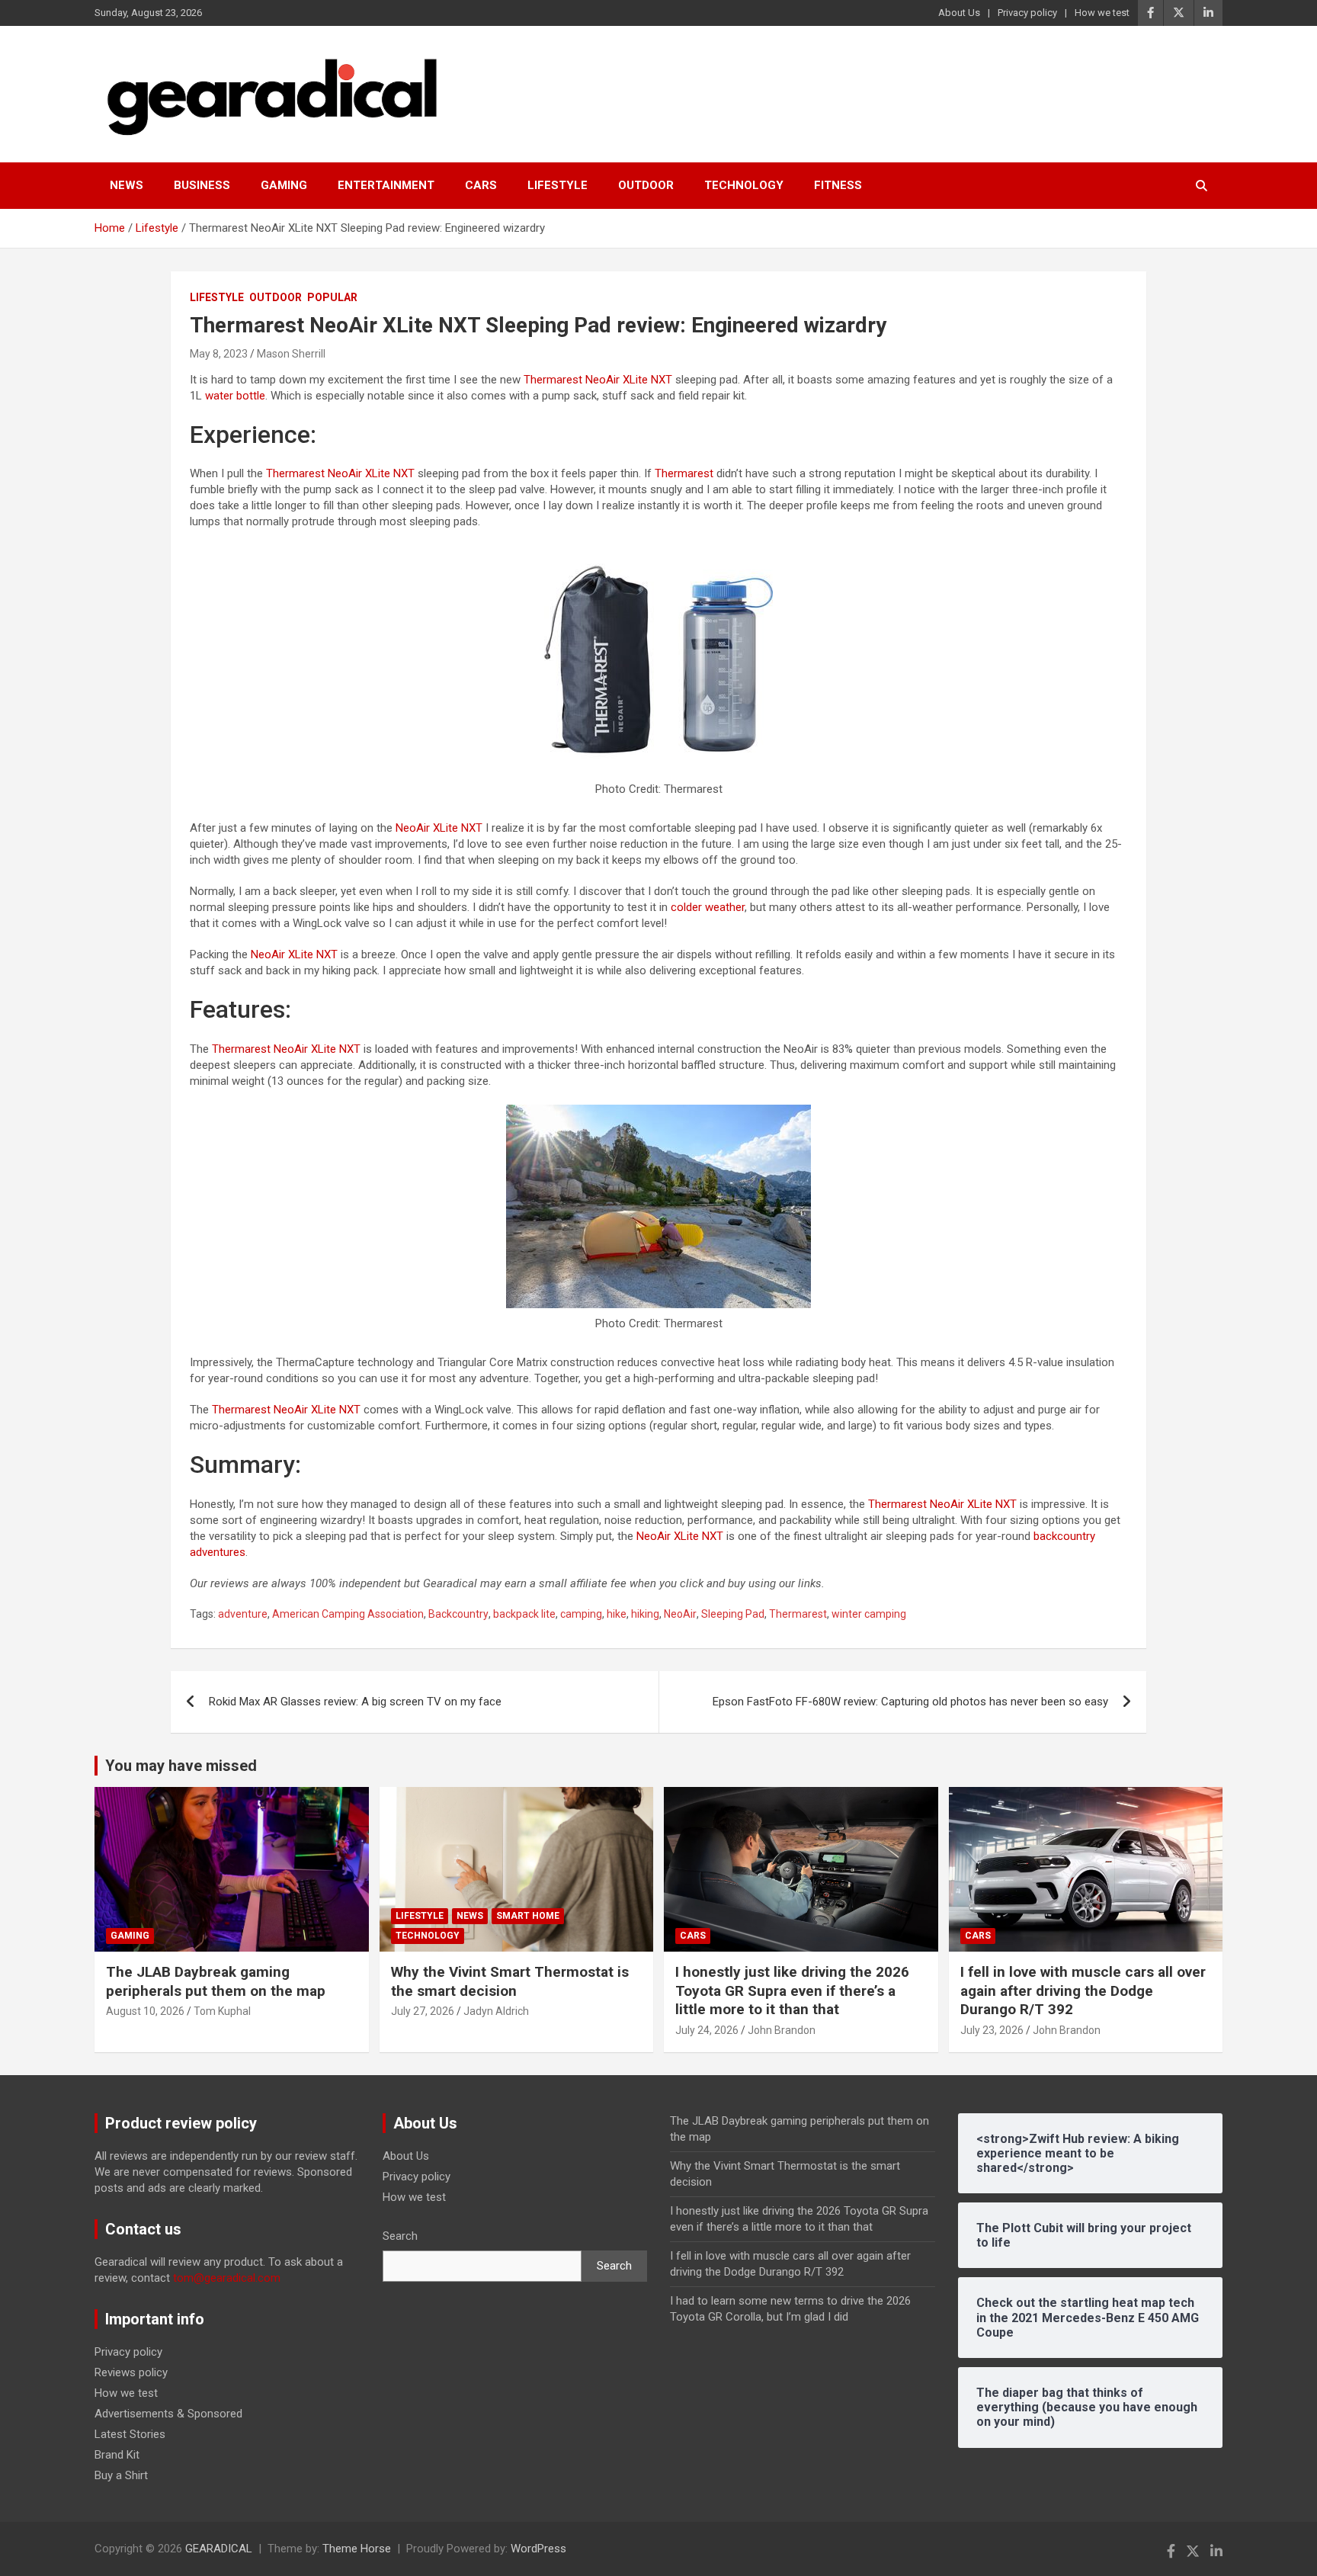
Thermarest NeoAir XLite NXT (598, 380)
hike (617, 1614)
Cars (481, 185)
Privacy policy (1027, 13)
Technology (744, 185)
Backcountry (458, 1614)
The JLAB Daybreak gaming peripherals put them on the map (216, 1981)
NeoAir (680, 1614)
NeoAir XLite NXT (439, 828)
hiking (645, 1614)
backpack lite (524, 1614)
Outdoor (646, 185)
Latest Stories (130, 2434)
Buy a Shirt (121, 2475)
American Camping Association (348, 1614)
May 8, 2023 (219, 354)
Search (400, 2236)
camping (581, 1614)
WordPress (538, 2549)
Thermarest (684, 473)
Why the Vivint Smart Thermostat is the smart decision (510, 1981)
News (127, 185)
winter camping (869, 1614)
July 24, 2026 (707, 2030)
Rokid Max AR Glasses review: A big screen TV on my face (355, 1702)
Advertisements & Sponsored (168, 2414)
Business (202, 185)
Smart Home (528, 1916)
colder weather (708, 907)
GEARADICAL (219, 2549)
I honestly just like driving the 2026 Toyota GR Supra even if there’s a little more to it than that (792, 1991)
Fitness (838, 185)
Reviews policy (131, 2372)
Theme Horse (357, 2549)
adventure (243, 1614)
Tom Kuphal (222, 2011)
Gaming (284, 185)
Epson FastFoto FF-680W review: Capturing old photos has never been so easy (910, 1702)
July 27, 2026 (423, 2011)
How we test (1102, 13)
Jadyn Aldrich (496, 2011)
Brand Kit (117, 2455)
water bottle (235, 396)
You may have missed (181, 1766)
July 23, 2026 (992, 2030)
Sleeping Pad (733, 1614)
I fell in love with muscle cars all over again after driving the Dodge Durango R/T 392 (1083, 1991)
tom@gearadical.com (227, 2278)
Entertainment (386, 185)
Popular (332, 297)
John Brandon (782, 2030)
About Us (959, 13)
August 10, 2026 (145, 2011)
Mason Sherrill (291, 354)
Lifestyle (558, 185)
